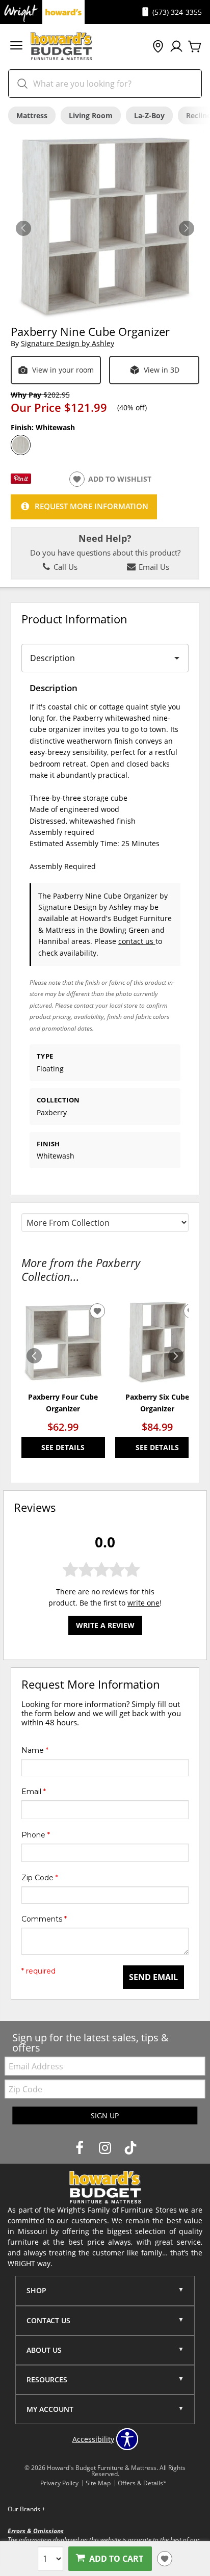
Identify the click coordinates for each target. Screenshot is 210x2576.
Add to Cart (116, 2559)
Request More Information (91, 506)
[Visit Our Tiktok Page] (130, 2148)
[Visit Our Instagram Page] (106, 2148)
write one (143, 1603)
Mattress (32, 115)
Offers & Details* (142, 2483)
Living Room (91, 115)
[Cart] (195, 47)
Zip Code (40, 1878)
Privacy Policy (59, 2483)
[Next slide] (176, 1356)
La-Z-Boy (149, 115)
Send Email (153, 1977)
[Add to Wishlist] (165, 2559)
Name (35, 1750)
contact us (137, 941)
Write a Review (105, 1625)
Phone (36, 1835)
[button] (16, 47)
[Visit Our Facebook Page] (81, 2148)
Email (34, 1792)
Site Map (98, 2483)
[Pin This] (21, 481)
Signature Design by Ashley (68, 343)
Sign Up (105, 2115)
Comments (44, 1919)
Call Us (64, 567)
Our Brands (27, 2509)
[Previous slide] (34, 1356)
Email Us (153, 567)
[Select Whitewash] (21, 445)
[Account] (176, 47)
